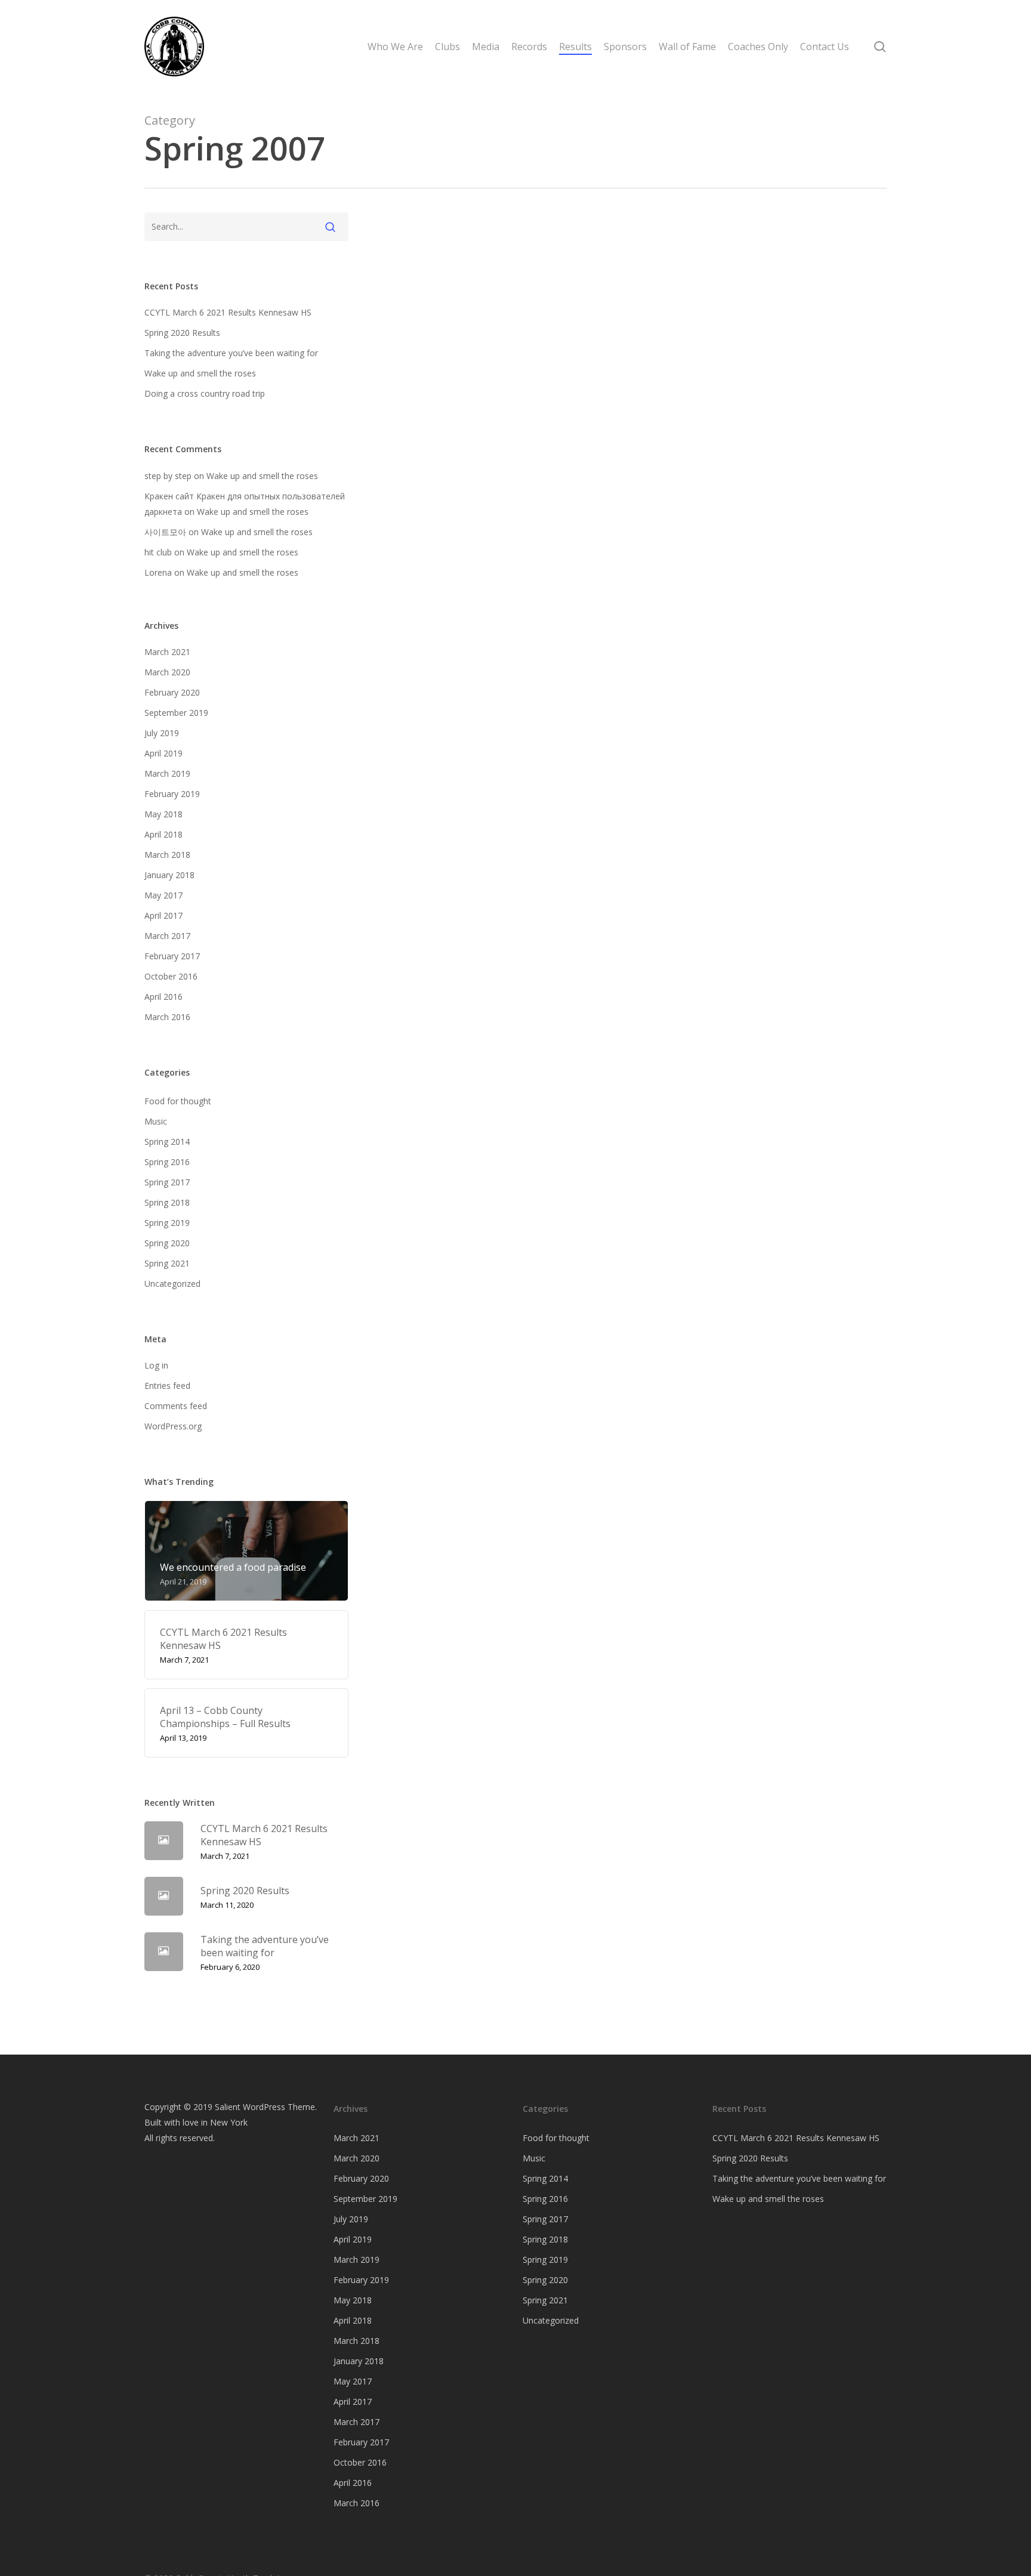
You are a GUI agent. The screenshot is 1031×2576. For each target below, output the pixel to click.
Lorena (158, 572)
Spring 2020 (167, 1243)
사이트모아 (165, 532)
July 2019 (162, 733)
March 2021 (167, 652)
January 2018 (169, 875)
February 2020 (172, 692)
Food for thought (178, 1101)
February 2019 (172, 794)
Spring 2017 (167, 1182)
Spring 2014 (167, 1142)
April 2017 (163, 915)
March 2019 (167, 773)
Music (156, 1121)
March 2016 (167, 1017)
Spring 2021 (167, 1263)
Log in (156, 1365)
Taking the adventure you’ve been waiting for (231, 353)
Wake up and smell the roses (200, 373)
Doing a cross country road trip (205, 393)
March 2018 (167, 855)
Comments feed (176, 1406)
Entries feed (167, 1386)
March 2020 (167, 672)
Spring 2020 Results (182, 333)
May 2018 (163, 814)
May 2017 (163, 895)
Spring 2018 (167, 1202)
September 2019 (176, 713)
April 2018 (163, 834)
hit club (158, 552)
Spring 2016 (167, 1162)
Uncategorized (172, 1284)
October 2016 (171, 976)
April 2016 (163, 997)
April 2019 (163, 753)
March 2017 (167, 936)
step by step (168, 476)
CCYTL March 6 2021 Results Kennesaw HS (228, 312)
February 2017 (172, 956)
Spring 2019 (167, 1223)
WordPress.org (173, 1426)
